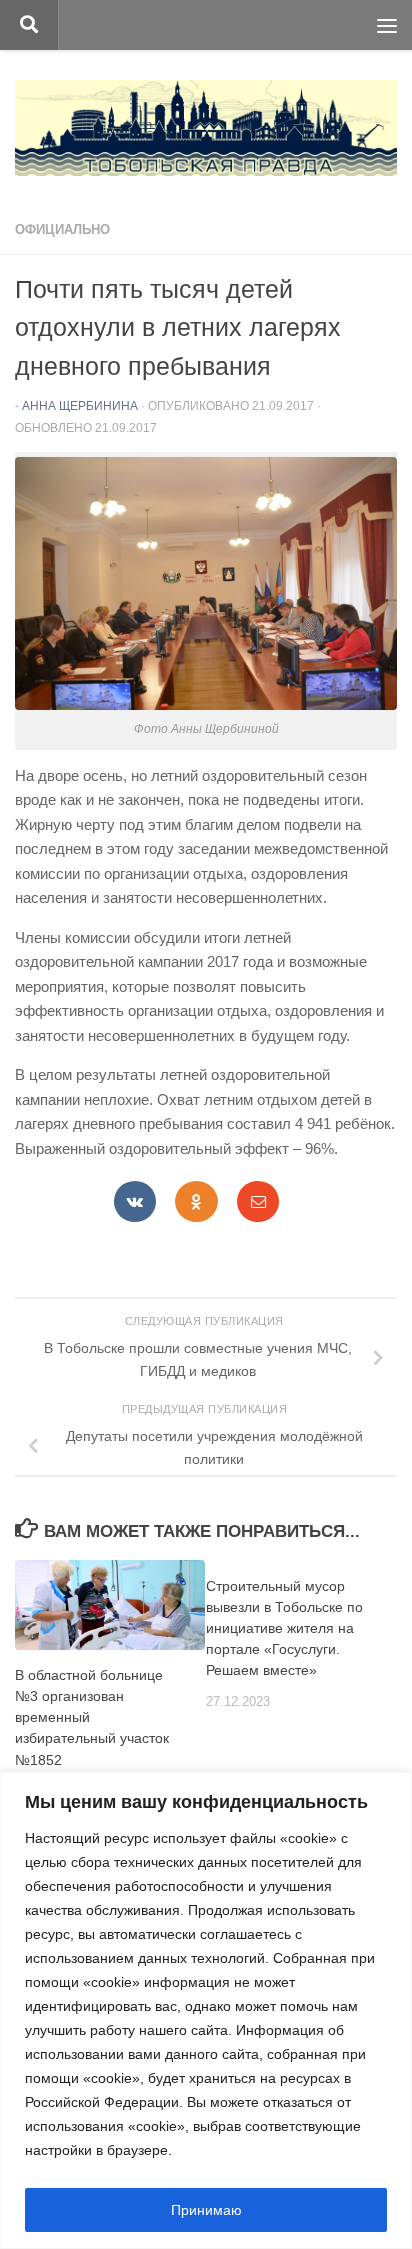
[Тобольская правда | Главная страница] (206, 128)
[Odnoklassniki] (196, 1201)
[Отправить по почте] (258, 1201)
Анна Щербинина (80, 406)
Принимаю (206, 2210)
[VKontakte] (135, 1201)
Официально (62, 229)
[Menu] (387, 25)
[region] (206, 2010)
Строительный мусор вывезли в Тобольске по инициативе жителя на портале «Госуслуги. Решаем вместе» (284, 1628)
